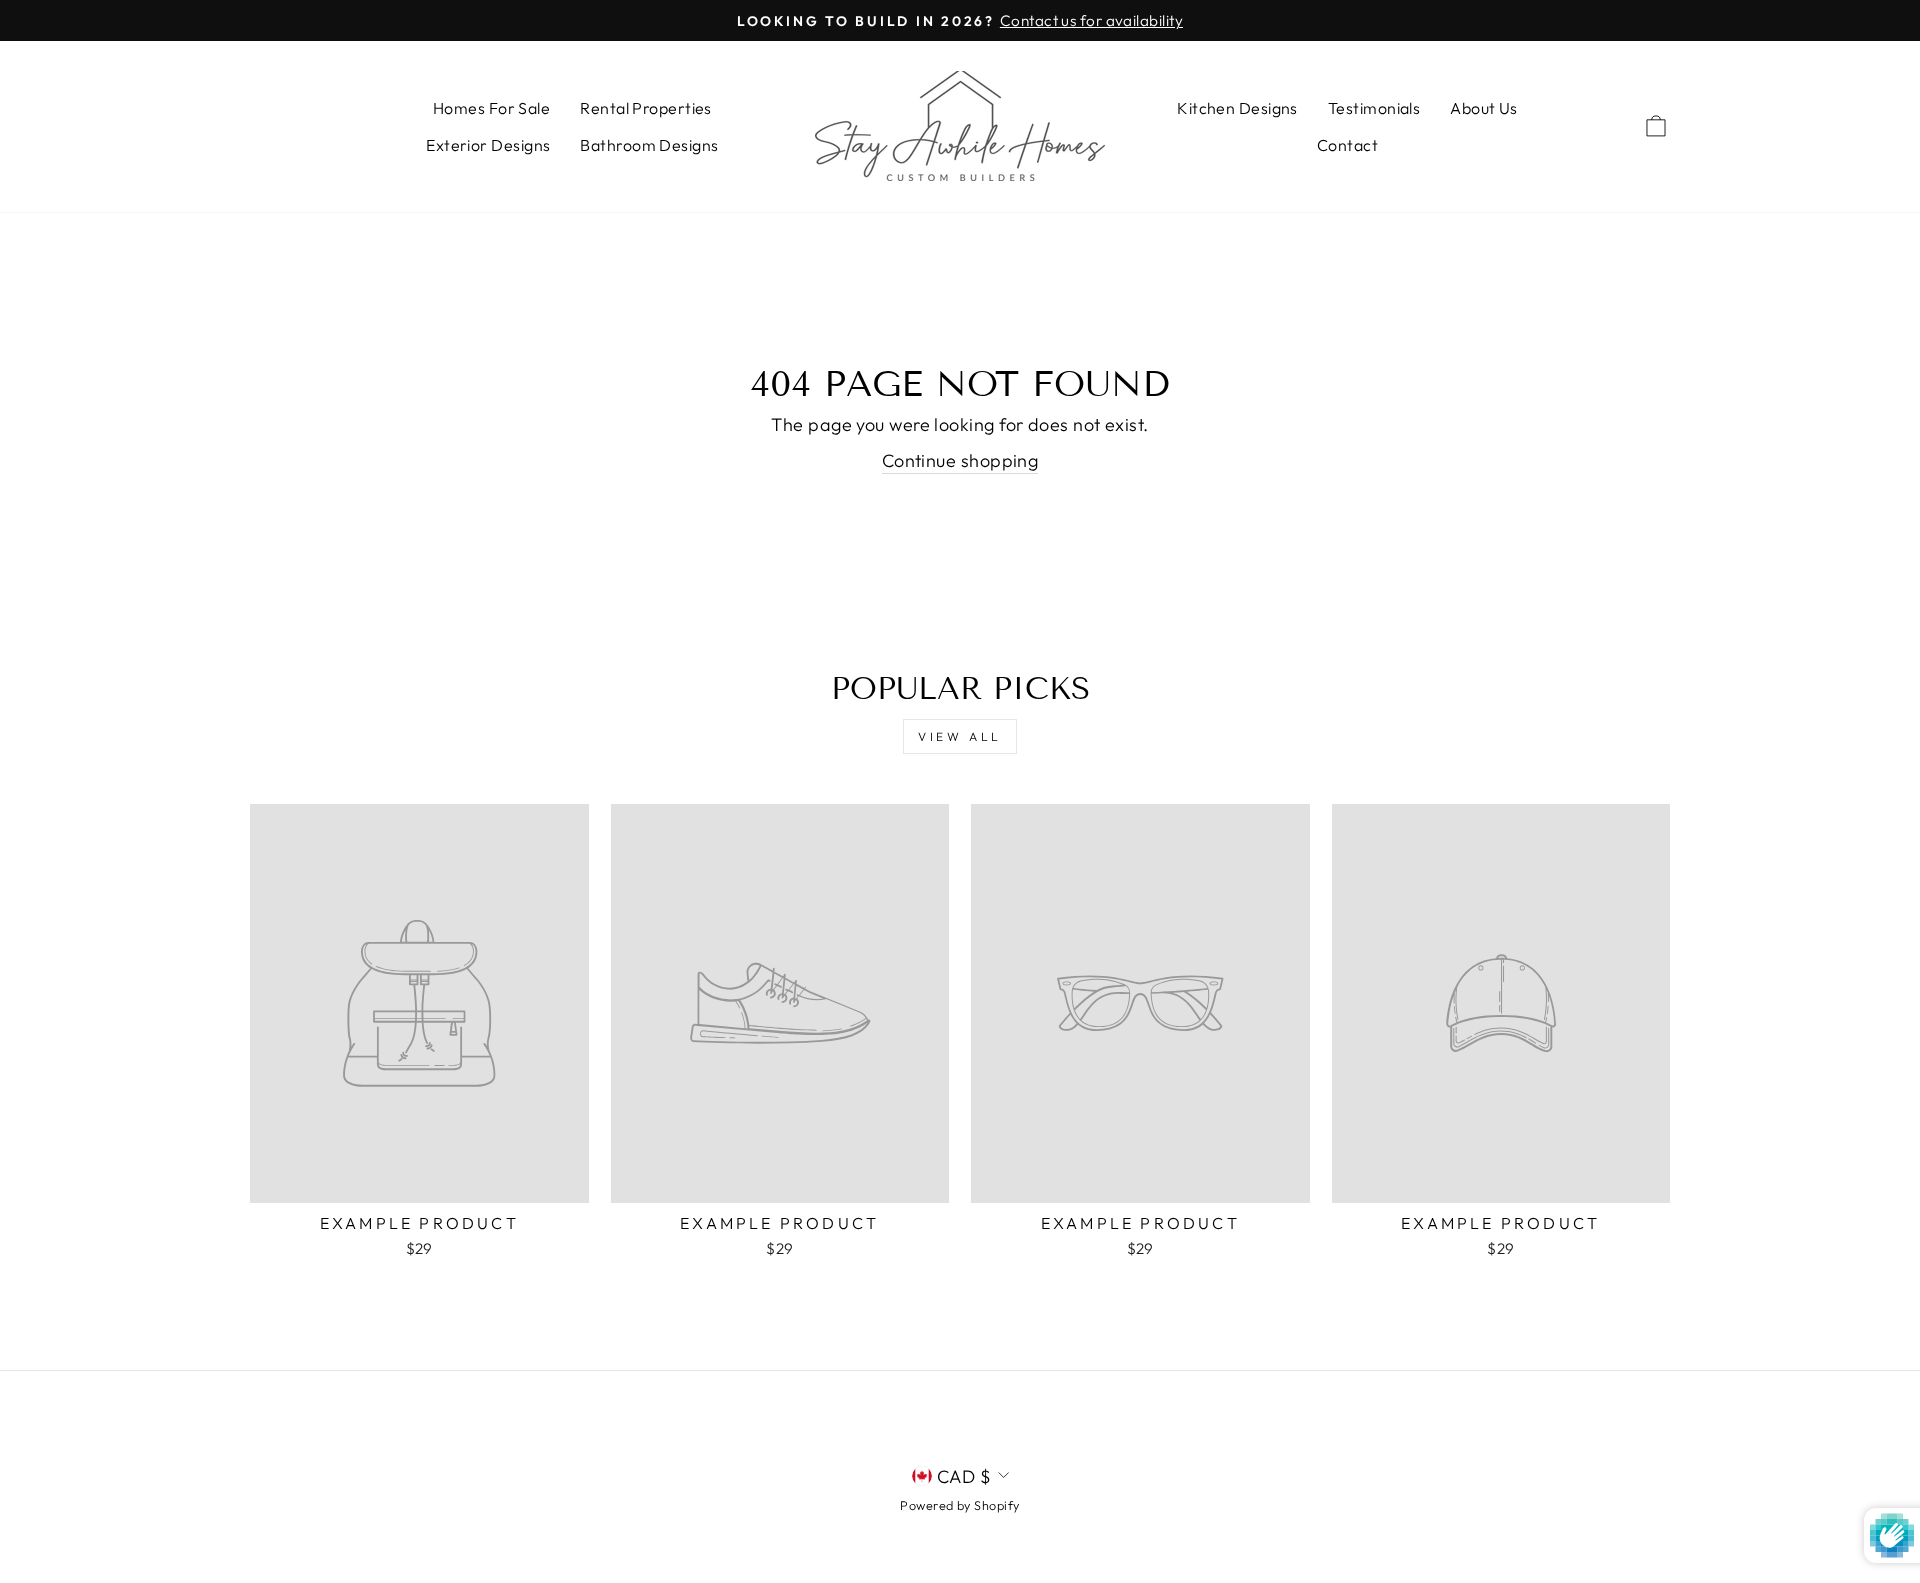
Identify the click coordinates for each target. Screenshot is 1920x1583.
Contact (1347, 145)
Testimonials (1374, 108)
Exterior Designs (488, 145)
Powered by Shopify (959, 1505)
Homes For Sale (491, 108)
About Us (1484, 108)
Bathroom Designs (649, 145)
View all (960, 736)
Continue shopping (960, 460)
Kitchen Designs (1237, 108)
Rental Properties (646, 108)
